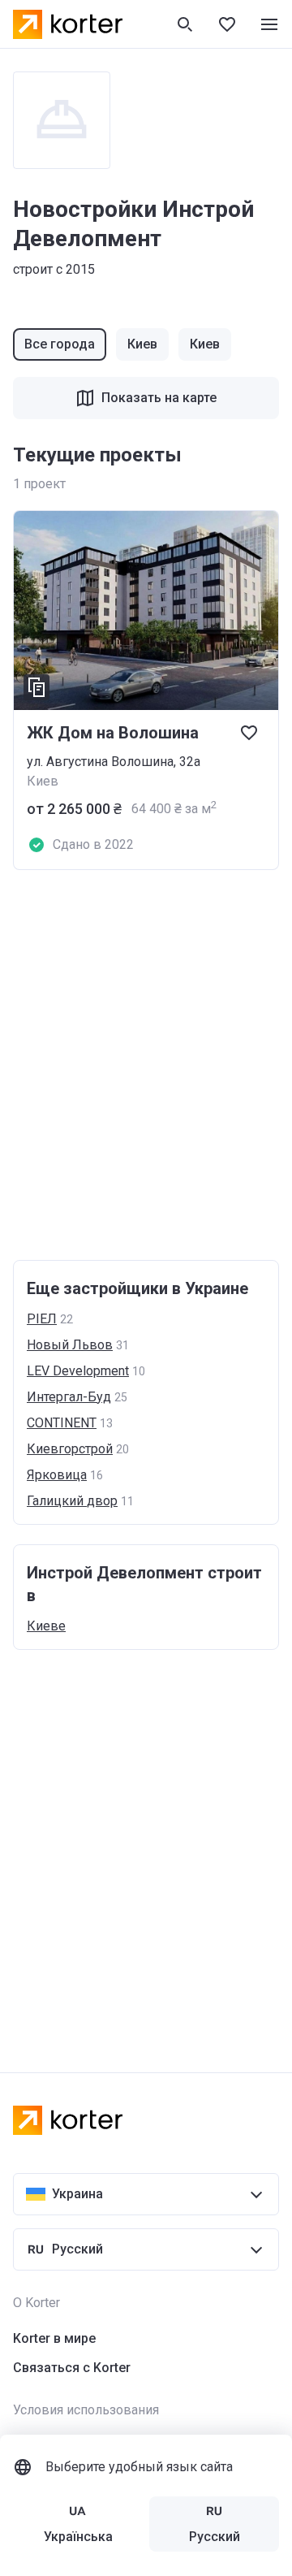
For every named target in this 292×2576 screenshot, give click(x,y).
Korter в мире (54, 2338)
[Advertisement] (146, 1065)
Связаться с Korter (72, 2368)
